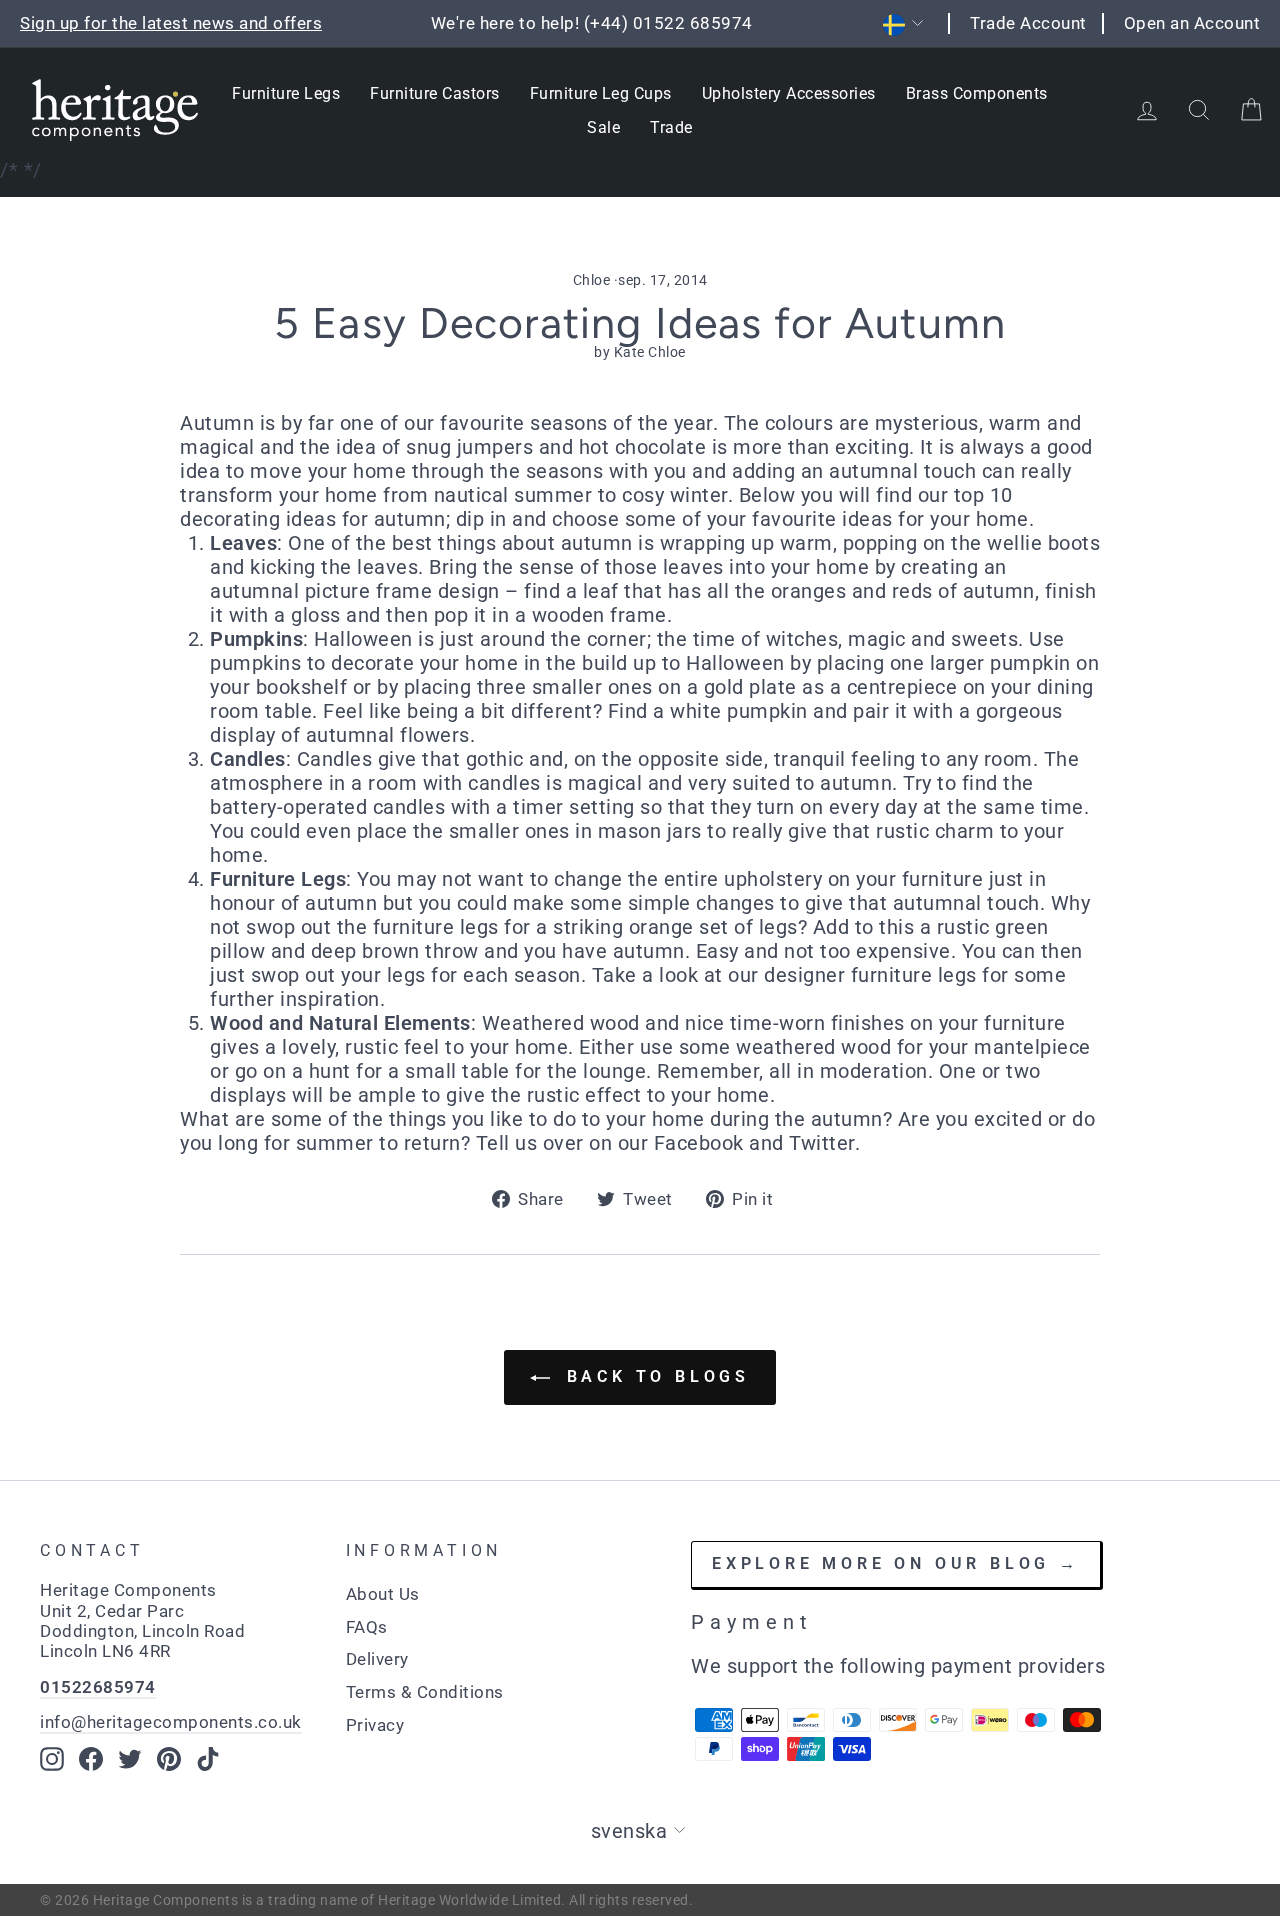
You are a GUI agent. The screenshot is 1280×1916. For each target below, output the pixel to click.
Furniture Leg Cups (601, 93)
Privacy (375, 1725)
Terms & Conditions (425, 1692)
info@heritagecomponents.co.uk (171, 1722)
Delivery (377, 1659)
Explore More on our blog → (896, 1563)
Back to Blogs (654, 1376)
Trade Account (1028, 23)
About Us (383, 1594)
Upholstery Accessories (789, 93)
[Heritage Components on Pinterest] (169, 1759)
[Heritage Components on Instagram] (52, 1759)
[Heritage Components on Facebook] (91, 1759)
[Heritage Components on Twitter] (130, 1759)
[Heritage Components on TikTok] (208, 1759)
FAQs (367, 1627)
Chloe (592, 280)
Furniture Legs (286, 93)
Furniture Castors (435, 93)
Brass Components (977, 93)
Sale (603, 127)
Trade (671, 127)
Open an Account (1192, 23)
